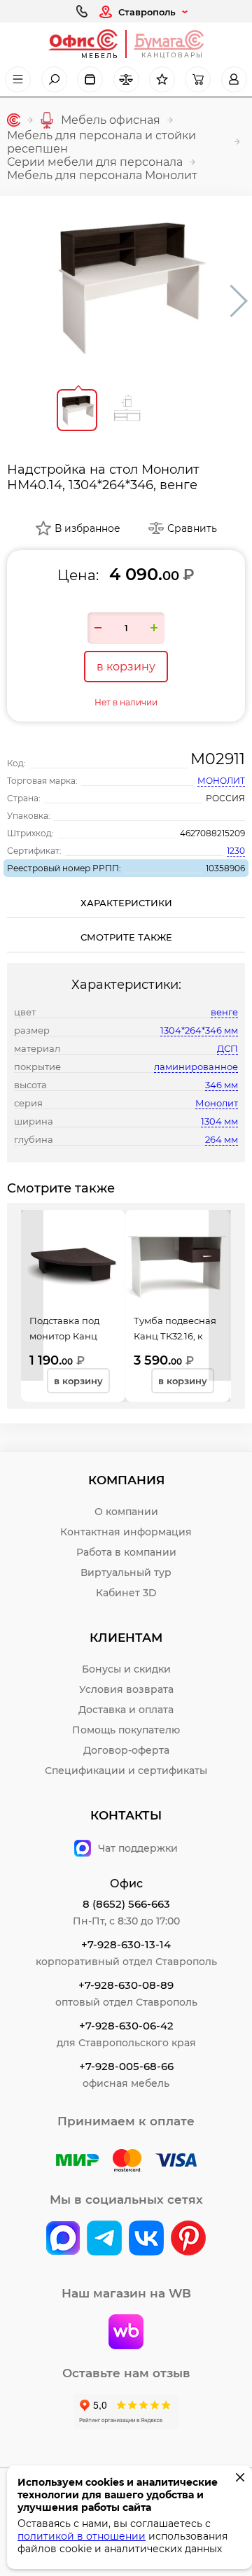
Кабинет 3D (126, 1593)
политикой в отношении (82, 2536)
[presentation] (32, 1295)
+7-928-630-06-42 (126, 2026)
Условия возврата (126, 1689)
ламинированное (196, 1067)
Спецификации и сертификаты (126, 1771)
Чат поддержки (138, 1848)
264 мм (222, 1139)
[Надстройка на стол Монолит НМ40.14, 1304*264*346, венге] (126, 287)
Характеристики (126, 903)
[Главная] (14, 120)
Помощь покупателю (126, 1730)
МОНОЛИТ (221, 781)
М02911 (218, 759)
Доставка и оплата (126, 1710)
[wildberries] (126, 2333)
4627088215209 (212, 833)
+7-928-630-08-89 (126, 1985)
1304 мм (219, 1121)
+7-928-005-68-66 (126, 2066)
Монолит (217, 1103)
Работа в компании (126, 1552)
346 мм (222, 1085)
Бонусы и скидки (126, 1669)
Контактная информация (126, 1532)
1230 (236, 851)
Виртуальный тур (126, 1572)
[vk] (63, 2239)
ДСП (227, 1048)
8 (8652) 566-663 (126, 1904)
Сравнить (192, 528)
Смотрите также (126, 937)
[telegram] (104, 2239)
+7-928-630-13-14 (126, 1944)
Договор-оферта (126, 1750)
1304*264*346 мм (199, 1030)
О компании (126, 1512)
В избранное (87, 528)
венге (224, 1012)
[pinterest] (188, 2239)
